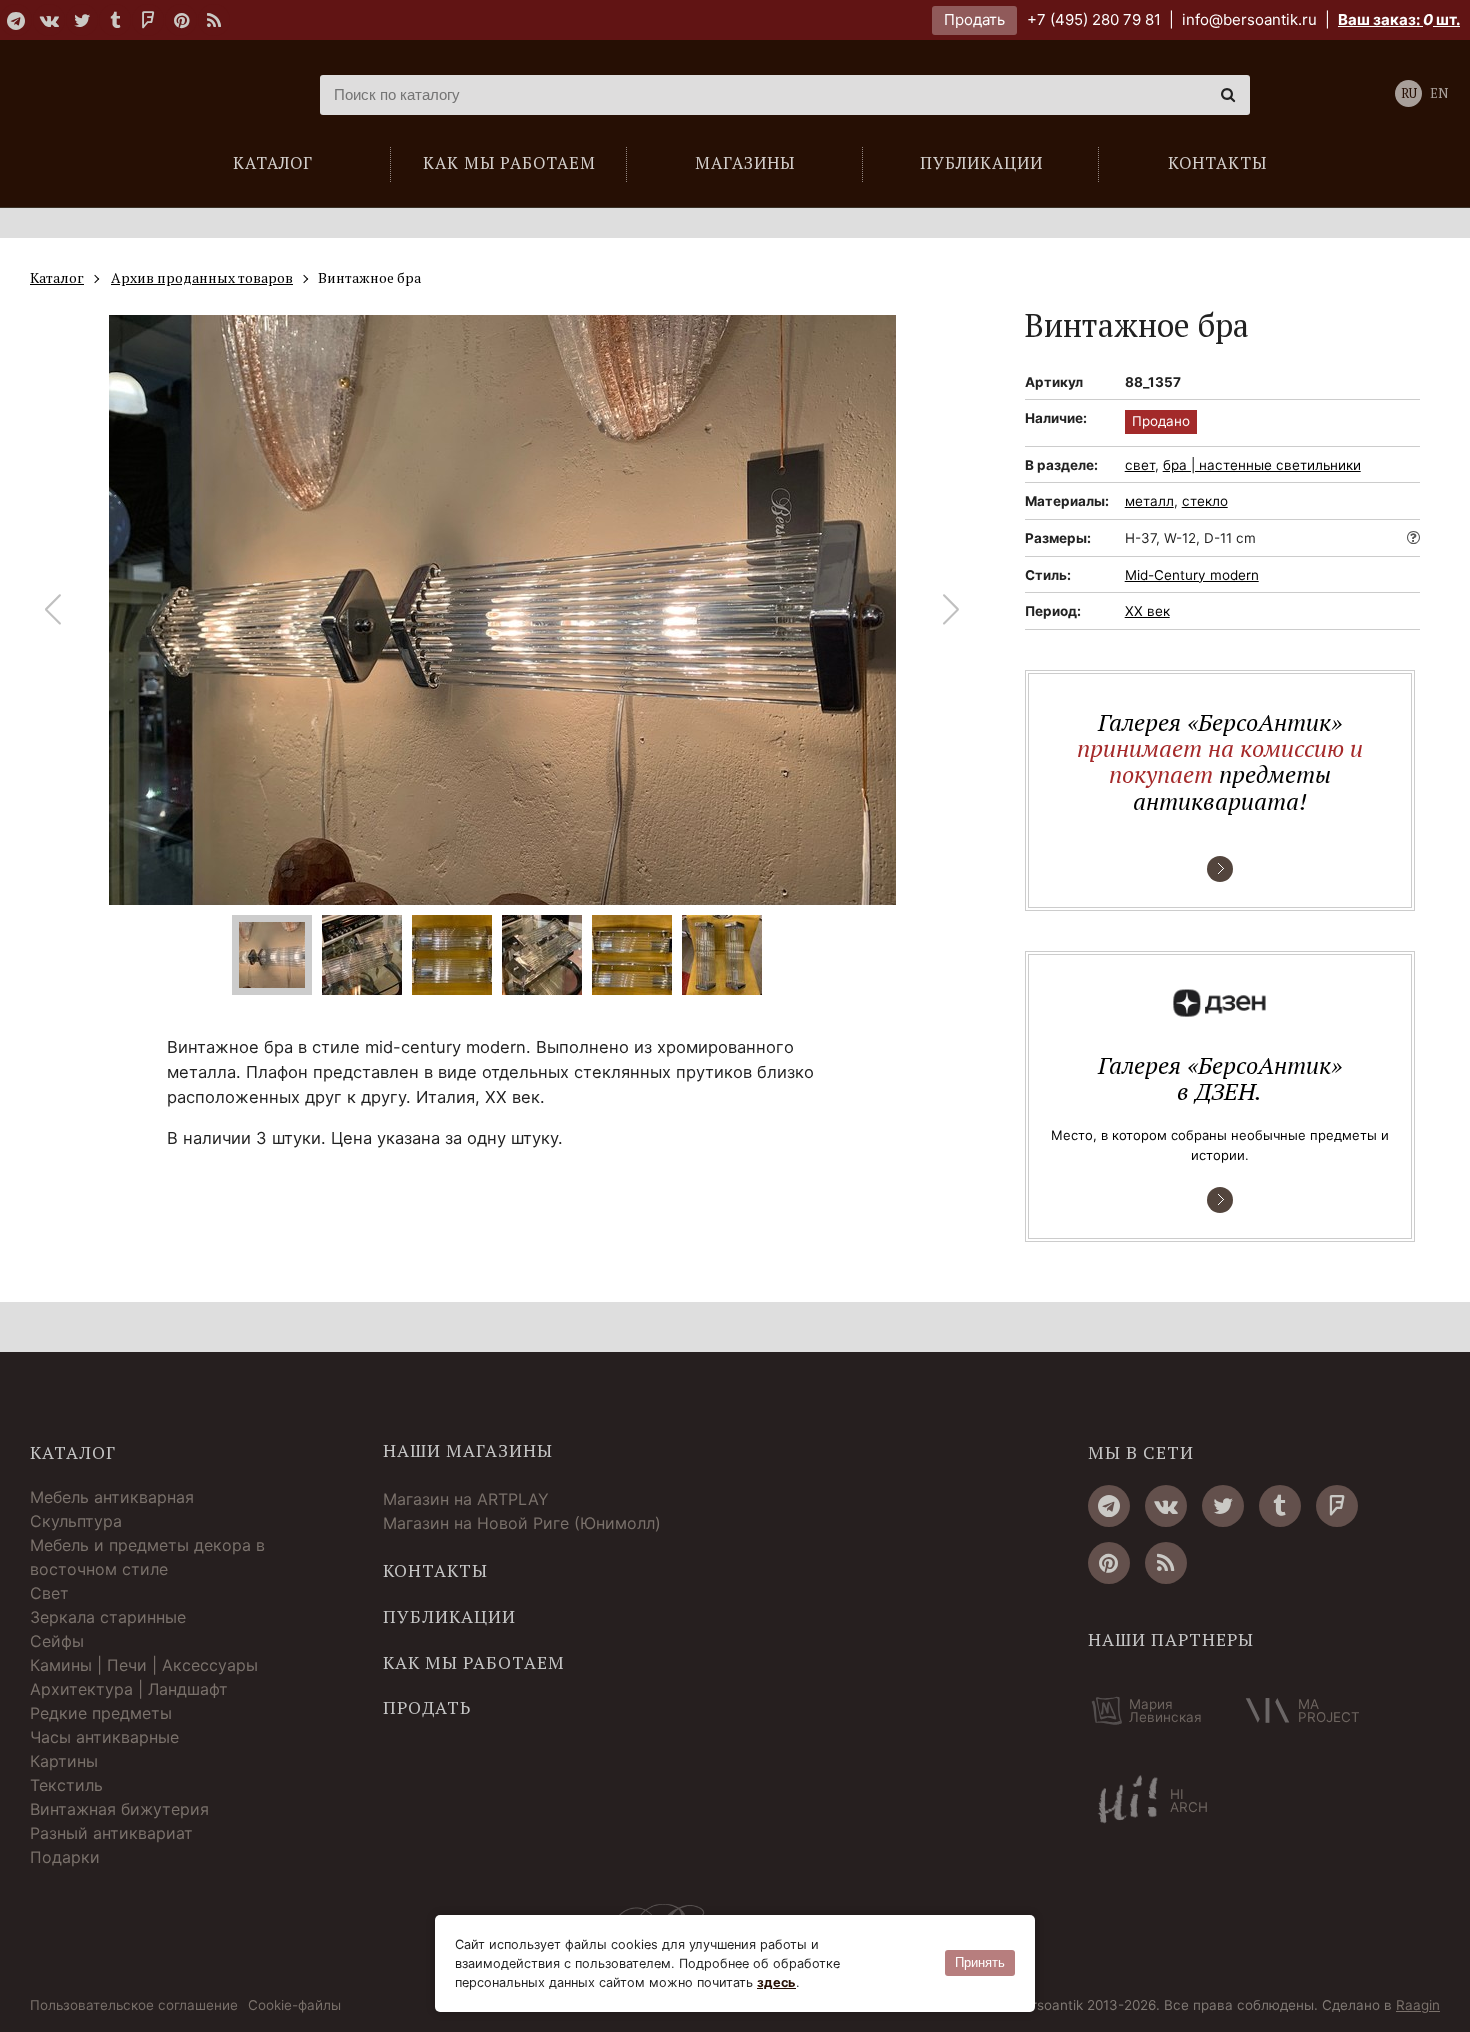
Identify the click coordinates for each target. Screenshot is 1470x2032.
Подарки (65, 1857)
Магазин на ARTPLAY (466, 1499)
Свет (49, 1593)
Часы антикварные (104, 1737)
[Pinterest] (181, 20)
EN (1439, 93)
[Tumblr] (115, 20)
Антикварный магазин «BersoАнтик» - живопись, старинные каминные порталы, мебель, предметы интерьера (155, 95)
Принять (980, 1962)
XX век (1147, 611)
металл (1149, 501)
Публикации (449, 1617)
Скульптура (76, 1521)
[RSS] (214, 20)
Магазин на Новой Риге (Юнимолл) (522, 1523)
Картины (64, 1761)
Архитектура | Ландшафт (129, 1689)
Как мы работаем (474, 1663)
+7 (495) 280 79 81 (1094, 19)
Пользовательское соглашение (134, 2006)
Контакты (435, 1571)
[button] (951, 610)
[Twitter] (82, 20)
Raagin (1418, 2005)
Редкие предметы (101, 1713)
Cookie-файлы (294, 2006)
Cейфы (57, 1641)
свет (1140, 465)
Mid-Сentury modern (1192, 575)
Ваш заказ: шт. (1399, 19)
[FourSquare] (148, 20)
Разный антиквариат (111, 1833)
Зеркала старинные (108, 1617)
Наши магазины (468, 1451)
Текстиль (66, 1785)
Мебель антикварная (112, 1497)
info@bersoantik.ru (1249, 19)
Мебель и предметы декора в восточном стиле (147, 1557)
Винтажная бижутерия (119, 1809)
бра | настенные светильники (1262, 465)
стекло (1205, 501)
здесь (776, 1982)
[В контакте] (49, 20)
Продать (974, 19)
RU (1409, 93)
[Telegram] (16, 20)
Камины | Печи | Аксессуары (144, 1665)
